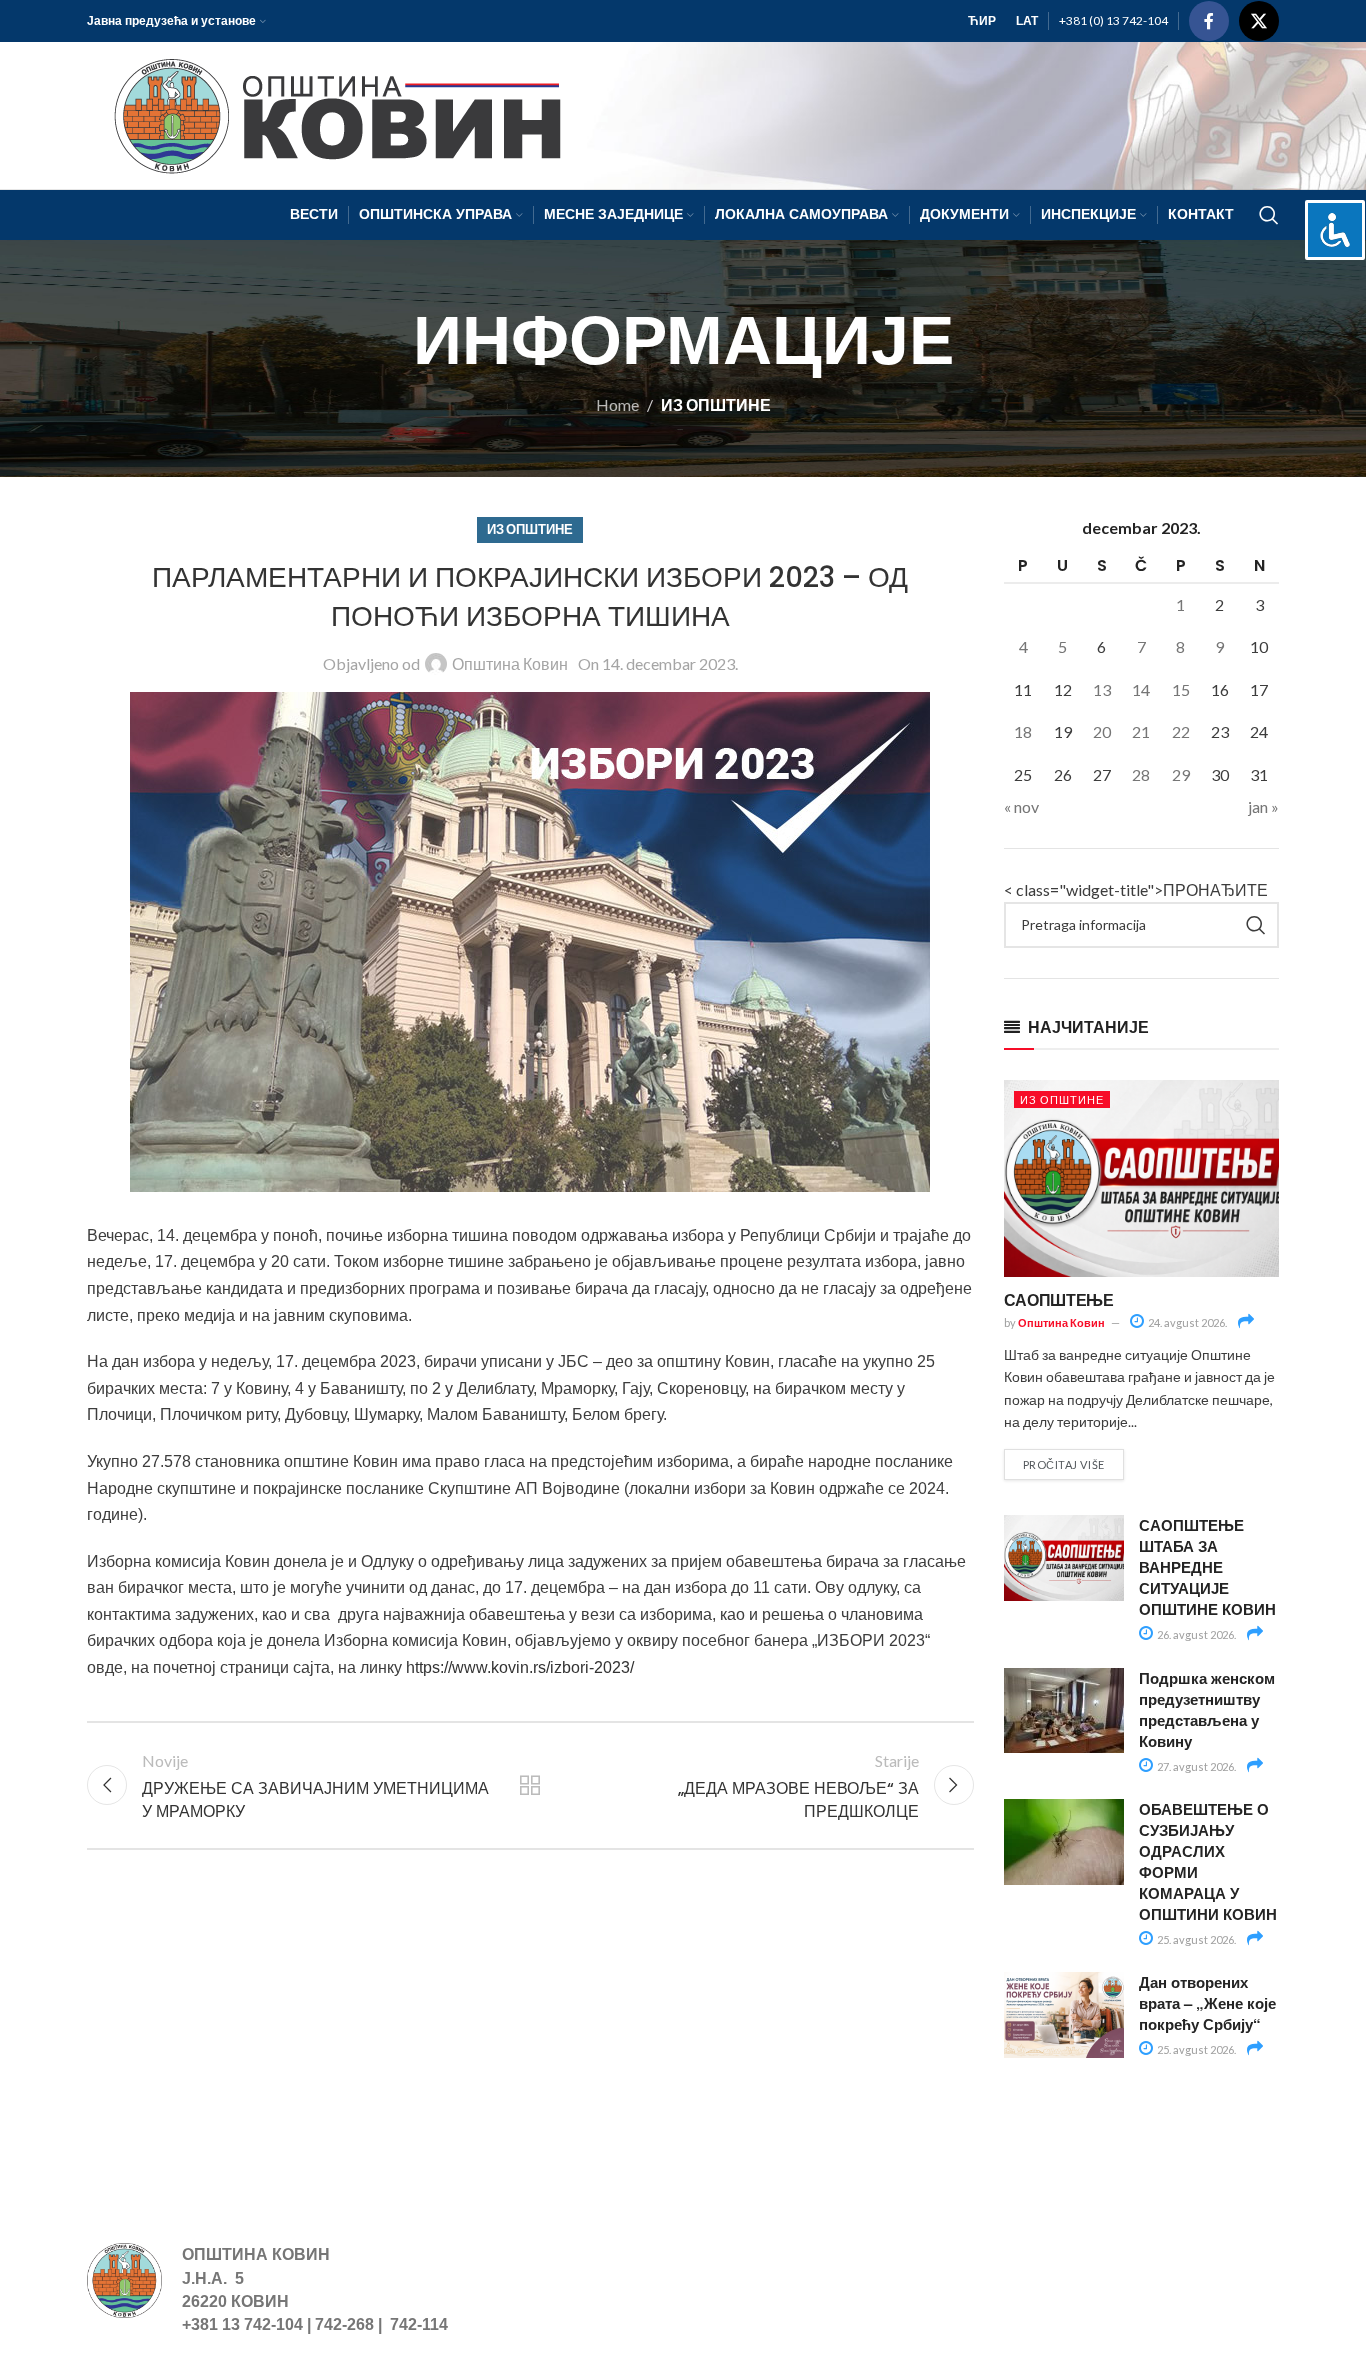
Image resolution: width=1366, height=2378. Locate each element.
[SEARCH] (1256, 925)
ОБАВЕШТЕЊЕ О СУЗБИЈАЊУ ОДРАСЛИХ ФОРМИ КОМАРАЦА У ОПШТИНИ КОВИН (1208, 1861)
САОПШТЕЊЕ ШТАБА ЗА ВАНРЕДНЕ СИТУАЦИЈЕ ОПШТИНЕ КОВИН (1207, 1567)
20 (1102, 731)
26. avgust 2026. (1195, 1634)
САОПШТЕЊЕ (1059, 1299)
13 (1102, 689)
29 (1181, 774)
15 (1181, 689)
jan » (1263, 806)
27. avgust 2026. (1195, 1766)
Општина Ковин (510, 663)
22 (1181, 731)
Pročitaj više (1064, 1464)
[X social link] (1259, 21)
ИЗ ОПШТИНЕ (716, 404)
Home (617, 404)
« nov (1021, 806)
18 (1023, 731)
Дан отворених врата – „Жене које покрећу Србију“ (1207, 2003)
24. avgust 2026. (1186, 1322)
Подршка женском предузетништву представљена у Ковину (1207, 1709)
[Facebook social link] (1209, 21)
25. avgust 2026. (1195, 1939)
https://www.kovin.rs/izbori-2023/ (520, 1667)
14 (1141, 689)
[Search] (1269, 215)
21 (1141, 731)
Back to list (530, 1785)
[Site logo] (328, 113)
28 (1141, 774)
